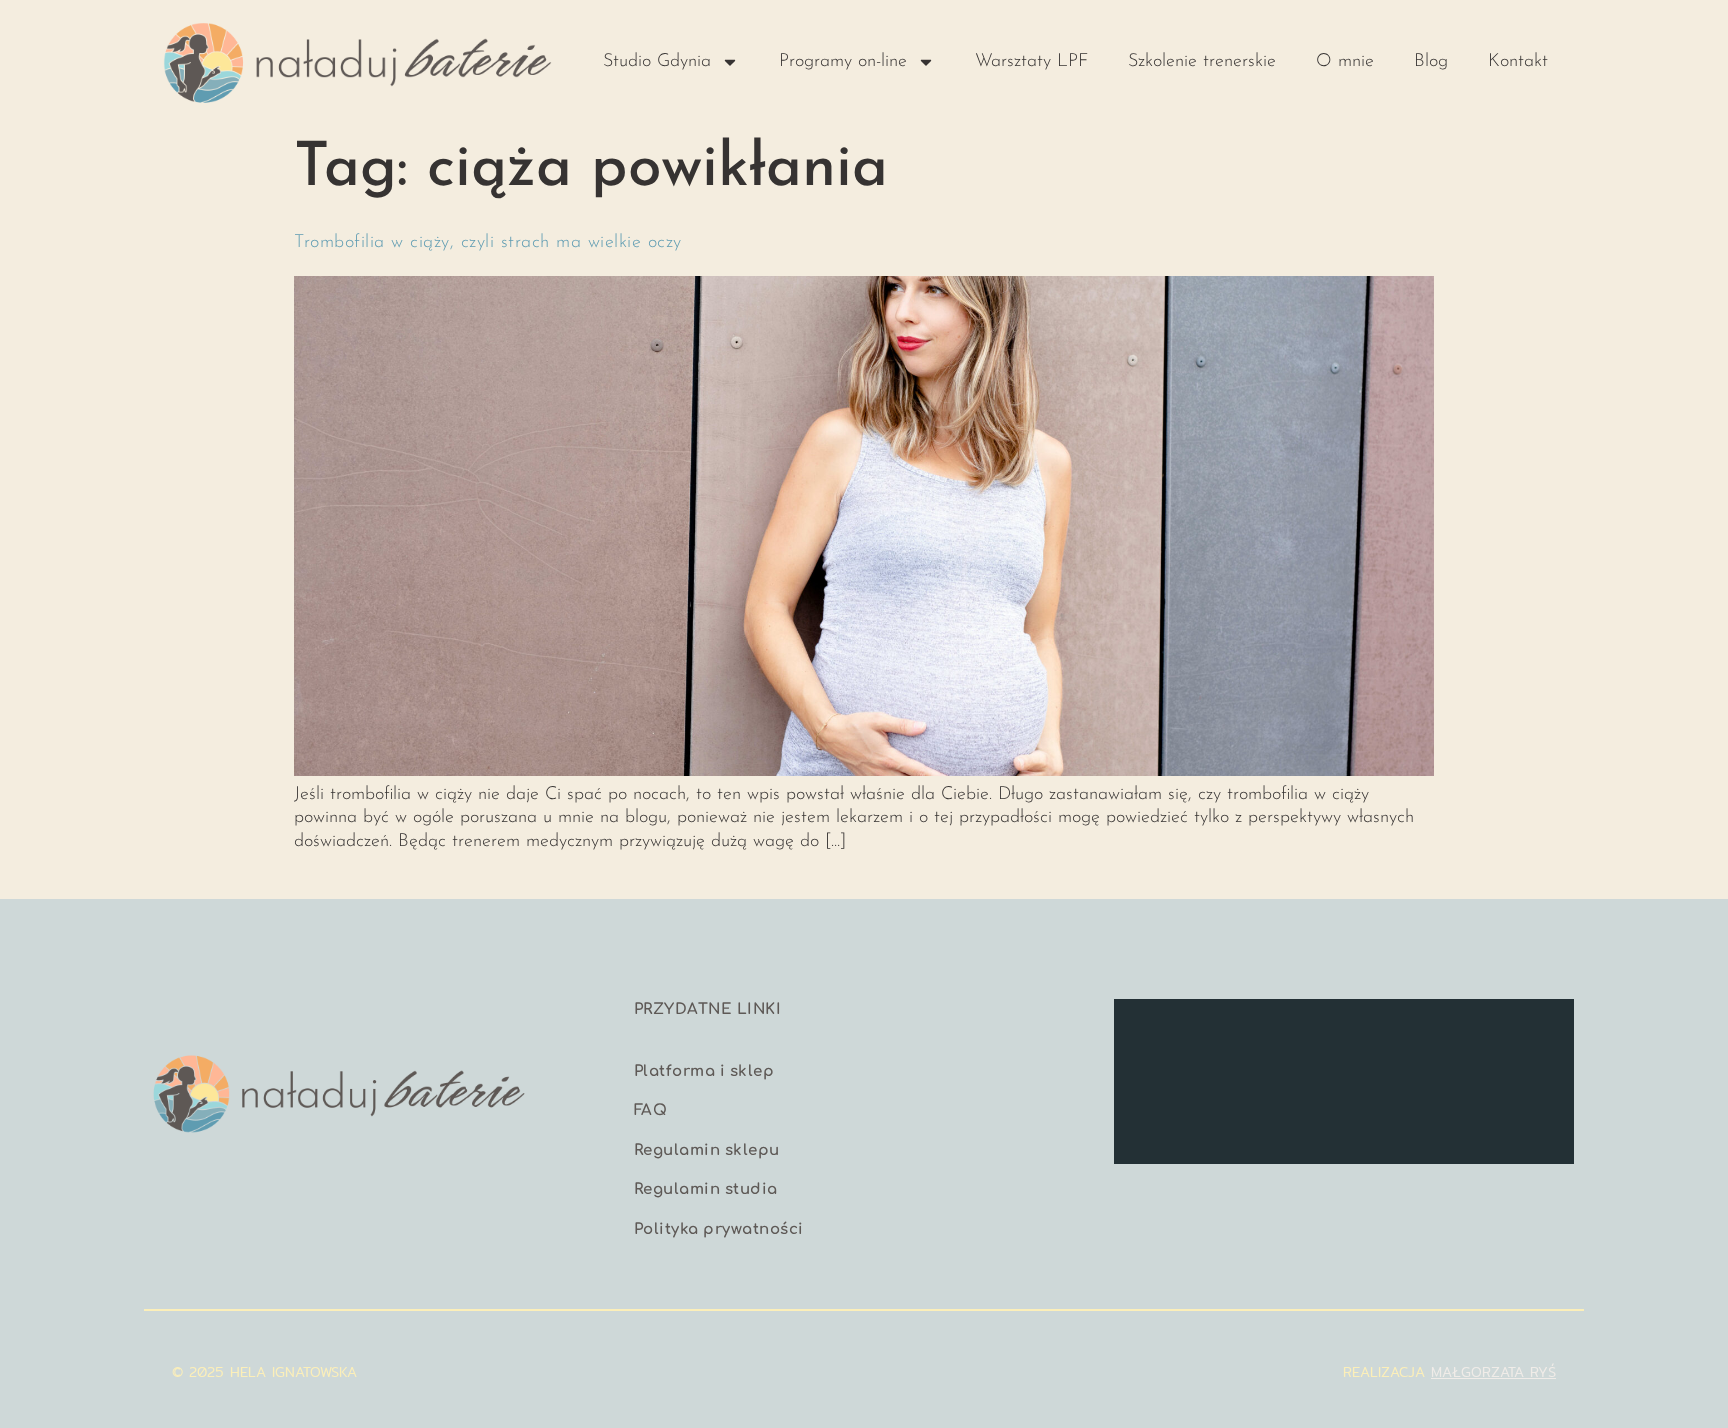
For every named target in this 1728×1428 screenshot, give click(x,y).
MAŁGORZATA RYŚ (1493, 1372)
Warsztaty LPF (1031, 62)
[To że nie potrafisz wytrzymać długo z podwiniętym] (1403, 1111)
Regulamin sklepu (707, 1150)
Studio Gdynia (657, 62)
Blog (1431, 62)
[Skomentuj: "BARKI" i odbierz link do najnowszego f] (1167, 1111)
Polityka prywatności (719, 1229)
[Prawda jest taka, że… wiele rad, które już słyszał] (1167, 1041)
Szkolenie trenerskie (1202, 62)
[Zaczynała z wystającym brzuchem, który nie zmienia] (1403, 1041)
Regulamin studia (706, 1189)
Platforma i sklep (704, 1071)
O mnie (1345, 62)
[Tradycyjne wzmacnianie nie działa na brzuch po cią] (1285, 1041)
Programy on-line (843, 62)
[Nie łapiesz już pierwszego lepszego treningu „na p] (1520, 1041)
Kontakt (1518, 62)
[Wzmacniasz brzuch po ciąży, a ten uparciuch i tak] (1520, 1111)
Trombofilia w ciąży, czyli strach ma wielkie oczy (488, 243)
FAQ (651, 1110)
